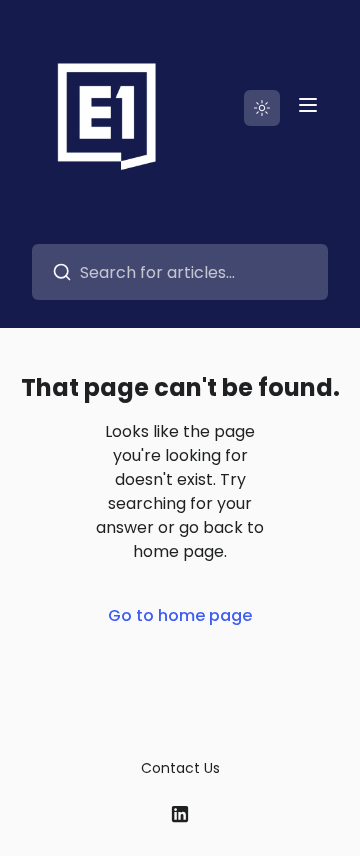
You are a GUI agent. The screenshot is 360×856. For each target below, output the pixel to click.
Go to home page (180, 615)
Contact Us (180, 768)
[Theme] (262, 108)
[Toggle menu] (308, 105)
